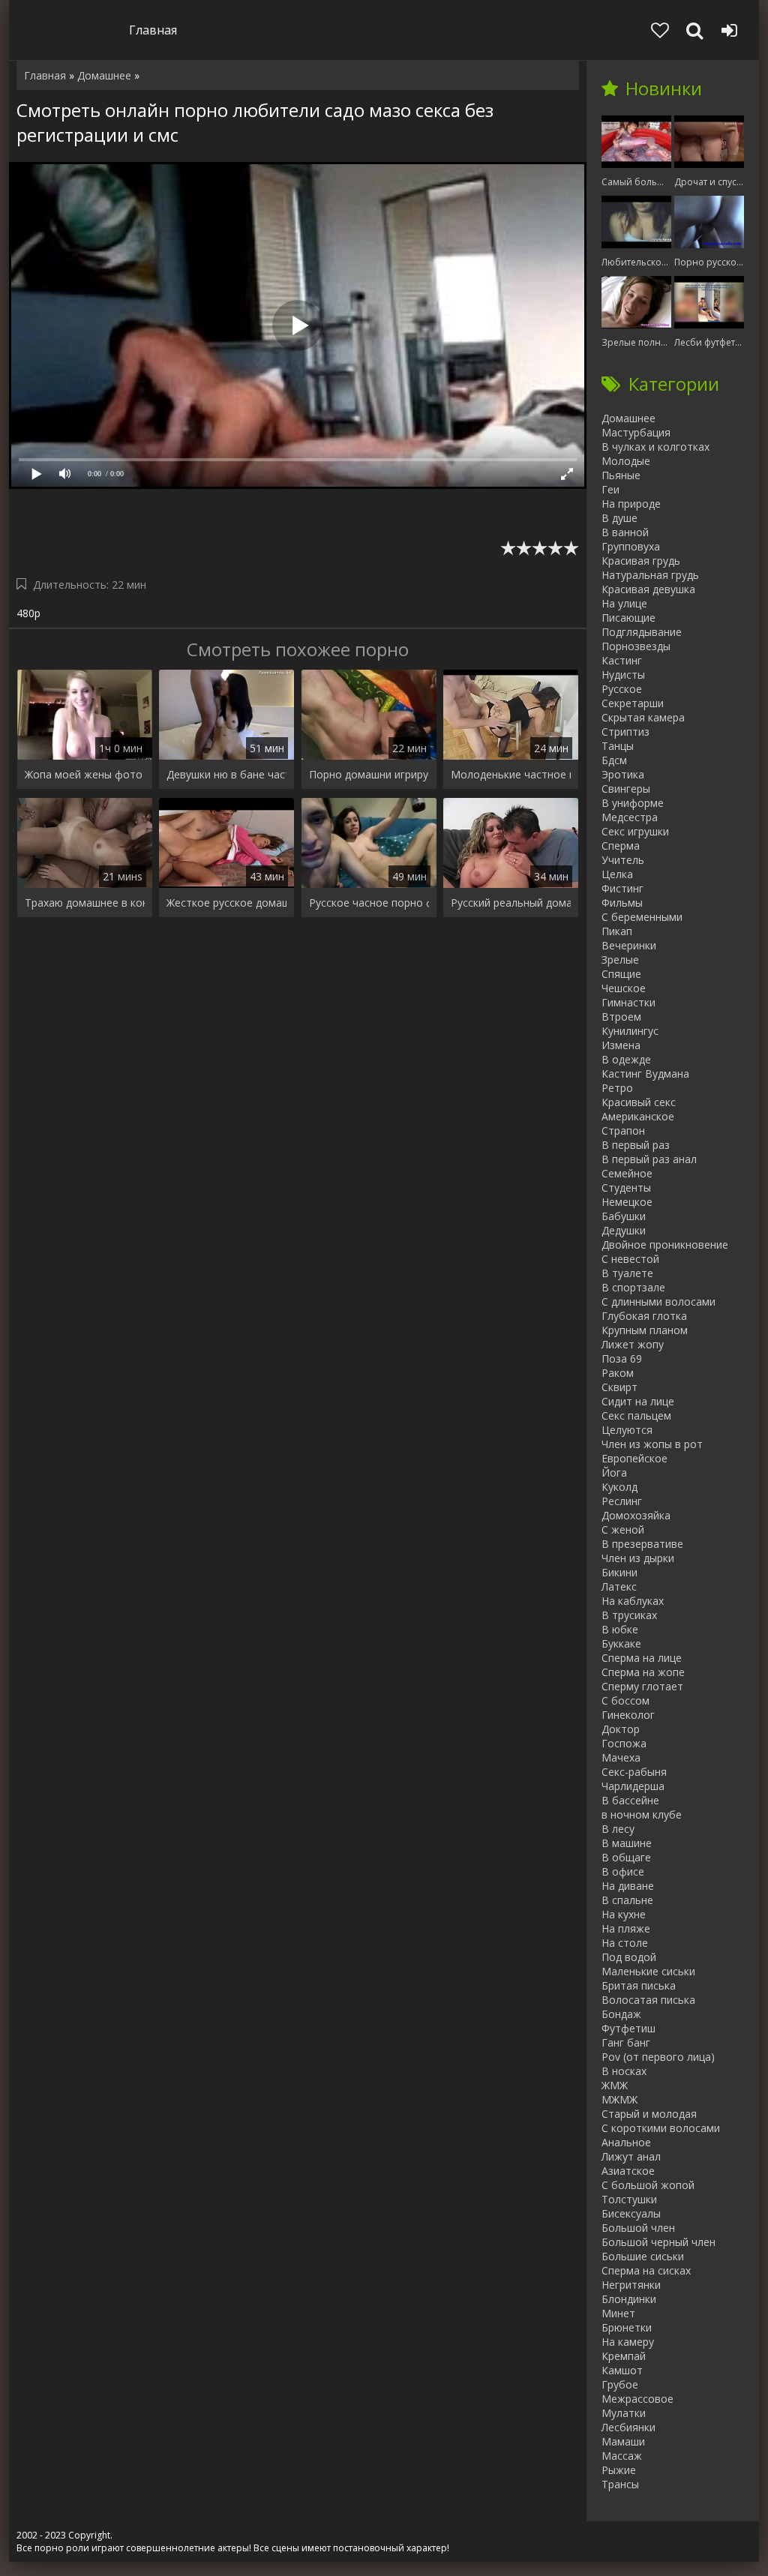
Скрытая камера (643, 717)
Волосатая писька (648, 2000)
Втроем (621, 1017)
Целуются (627, 1430)
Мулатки (624, 2413)
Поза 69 (622, 1358)
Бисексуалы (631, 2213)
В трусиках (629, 1615)
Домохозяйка (636, 1515)
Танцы (618, 746)
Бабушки (624, 1216)
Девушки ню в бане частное (226, 774)
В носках (624, 2071)
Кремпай (624, 2356)
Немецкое (627, 1202)
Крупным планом (645, 1330)
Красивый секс (639, 1102)
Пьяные (621, 475)
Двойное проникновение (665, 1245)
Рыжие (619, 2470)
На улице (624, 603)
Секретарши (633, 703)
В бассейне (630, 1800)
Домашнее (628, 418)
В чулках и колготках (655, 447)
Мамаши (623, 2441)
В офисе (623, 1871)
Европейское (634, 1458)
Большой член (638, 2228)
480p (28, 613)
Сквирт (619, 1387)
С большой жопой (648, 2185)
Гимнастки (628, 1002)
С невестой (630, 1259)
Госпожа (624, 1743)
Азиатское (628, 2171)
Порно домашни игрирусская (369, 774)
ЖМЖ (615, 2085)
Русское (622, 689)
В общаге (626, 1857)
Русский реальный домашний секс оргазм (511, 903)
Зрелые (620, 960)
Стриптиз (625, 732)
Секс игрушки (635, 831)
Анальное (626, 2142)
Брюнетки (627, 2327)
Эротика (623, 774)
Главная (153, 30)
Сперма (621, 846)
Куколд (619, 1487)
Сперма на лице (642, 1658)
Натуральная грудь (650, 575)
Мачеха (621, 1757)
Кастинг (622, 660)
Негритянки (631, 2285)
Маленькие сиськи (648, 1971)
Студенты (626, 1188)
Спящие (621, 974)
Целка (617, 874)
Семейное (627, 1173)
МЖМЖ (619, 2099)
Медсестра (630, 817)
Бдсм (614, 760)
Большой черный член (658, 2242)
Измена (621, 1045)
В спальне (627, 1900)
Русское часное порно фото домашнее (369, 903)
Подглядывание (642, 632)
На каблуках (633, 1601)
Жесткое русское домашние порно (226, 903)
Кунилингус (630, 1031)
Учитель (623, 860)
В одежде (626, 1059)
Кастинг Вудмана (645, 1074)
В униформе (633, 803)
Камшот (622, 2370)
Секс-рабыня (634, 1772)
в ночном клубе (642, 1814)
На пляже (626, 1928)
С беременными (642, 917)
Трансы (620, 2484)
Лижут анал (631, 2156)
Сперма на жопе (643, 1672)
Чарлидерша (633, 1786)
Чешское (624, 988)
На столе (625, 1943)
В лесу (618, 1829)
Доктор (621, 1729)
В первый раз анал (649, 1159)
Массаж (622, 2456)
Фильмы (622, 903)
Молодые (626, 461)
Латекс (619, 1586)
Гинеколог (628, 1715)
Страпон (623, 1131)
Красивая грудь (641, 561)
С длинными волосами (658, 1301)
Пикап (617, 931)
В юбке (620, 1629)
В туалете (627, 1273)
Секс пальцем (636, 1415)
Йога (614, 1472)
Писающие (628, 618)
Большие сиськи (643, 2256)
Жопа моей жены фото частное (85, 774)
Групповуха (631, 546)
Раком (618, 1373)
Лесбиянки (628, 2427)
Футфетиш (628, 2028)
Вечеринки (629, 945)
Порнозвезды (636, 646)
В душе (619, 518)
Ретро (617, 1088)
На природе (631, 504)
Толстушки (629, 2199)
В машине (627, 1843)
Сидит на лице (638, 1401)
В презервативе (642, 1544)
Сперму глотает (642, 1686)
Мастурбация (636, 432)
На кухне (624, 1914)
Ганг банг (626, 2042)
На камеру (628, 2342)
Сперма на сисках (646, 2270)
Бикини (619, 1572)
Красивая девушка (648, 589)
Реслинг (622, 1501)
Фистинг (622, 888)
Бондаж (621, 2014)
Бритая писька (639, 1985)
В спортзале (633, 1287)
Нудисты (623, 675)
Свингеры (626, 789)
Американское (638, 1116)
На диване (628, 1886)
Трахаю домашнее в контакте (85, 903)
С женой (623, 1529)
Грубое (620, 2384)
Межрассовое (637, 2399)
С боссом (625, 1700)
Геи (610, 489)
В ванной (625, 532)
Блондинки (629, 2299)
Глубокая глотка (644, 1316)
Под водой (629, 1957)
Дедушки (624, 1230)
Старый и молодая (649, 2114)
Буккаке (621, 1643)
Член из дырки (638, 1558)
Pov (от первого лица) (658, 2057)
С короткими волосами (661, 2128)
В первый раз (636, 1145)
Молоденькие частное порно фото (511, 774)
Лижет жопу (633, 1344)
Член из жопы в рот (652, 1444)
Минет (618, 2313)
